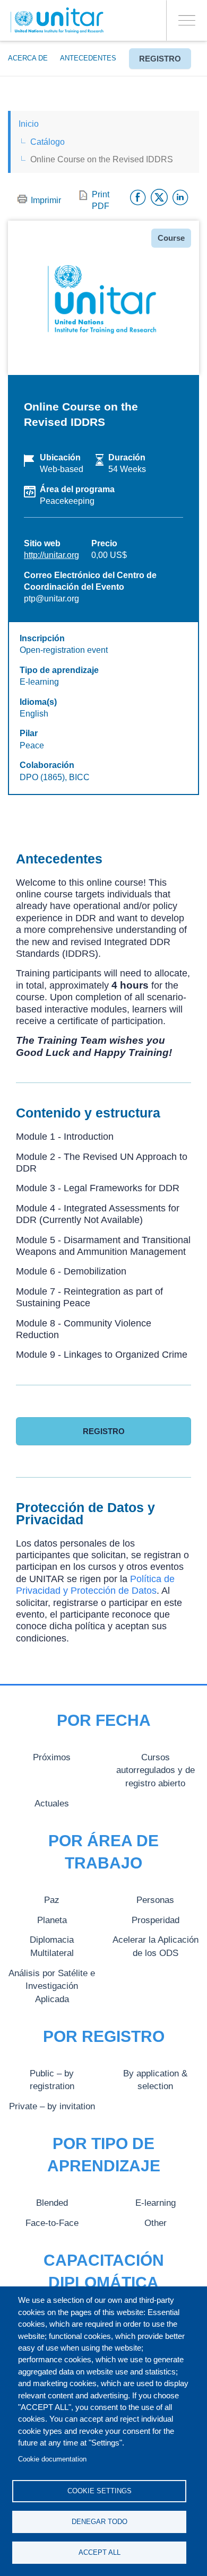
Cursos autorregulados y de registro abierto (156, 1770)
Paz (52, 1900)
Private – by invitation (52, 2106)
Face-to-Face (52, 2223)
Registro (160, 59)
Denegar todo (100, 2522)
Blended (52, 2203)
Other (156, 2223)
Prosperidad (156, 1920)
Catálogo (48, 142)
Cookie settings (100, 2491)
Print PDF (101, 200)
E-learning (156, 2203)
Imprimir (46, 200)
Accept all (100, 2552)
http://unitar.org (51, 555)
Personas (155, 1900)
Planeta (52, 1920)
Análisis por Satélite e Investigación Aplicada (52, 1986)
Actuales (52, 1803)
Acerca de (28, 58)
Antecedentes (88, 58)
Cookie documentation (52, 2459)
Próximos (52, 1757)
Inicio (29, 124)
